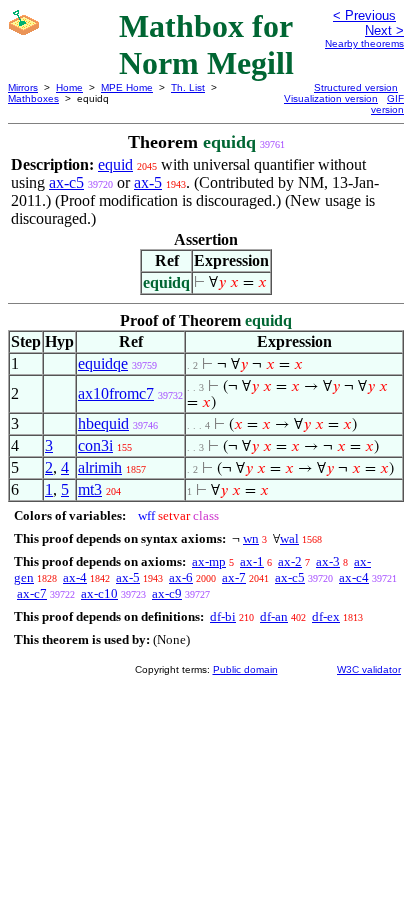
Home (69, 87)
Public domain (245, 669)
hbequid (103, 423)
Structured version (356, 87)
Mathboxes (33, 98)
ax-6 (181, 577)
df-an (274, 616)
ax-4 (75, 577)
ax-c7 (32, 593)
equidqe (103, 363)
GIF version (387, 104)
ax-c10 (99, 593)
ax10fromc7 (116, 393)
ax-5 (148, 182)
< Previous (364, 15)
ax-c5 (66, 182)
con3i (95, 445)
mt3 (90, 489)
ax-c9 (167, 593)
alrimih (100, 467)
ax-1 (252, 561)
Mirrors (23, 87)
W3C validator (369, 669)
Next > (384, 30)
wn (251, 538)
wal (289, 538)
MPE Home (127, 87)
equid (115, 164)
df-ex (326, 616)
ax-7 (234, 577)
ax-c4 (354, 577)
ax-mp (209, 561)
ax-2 (290, 561)
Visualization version (331, 98)
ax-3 (328, 561)
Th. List (188, 87)
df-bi (223, 616)
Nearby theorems (364, 43)
